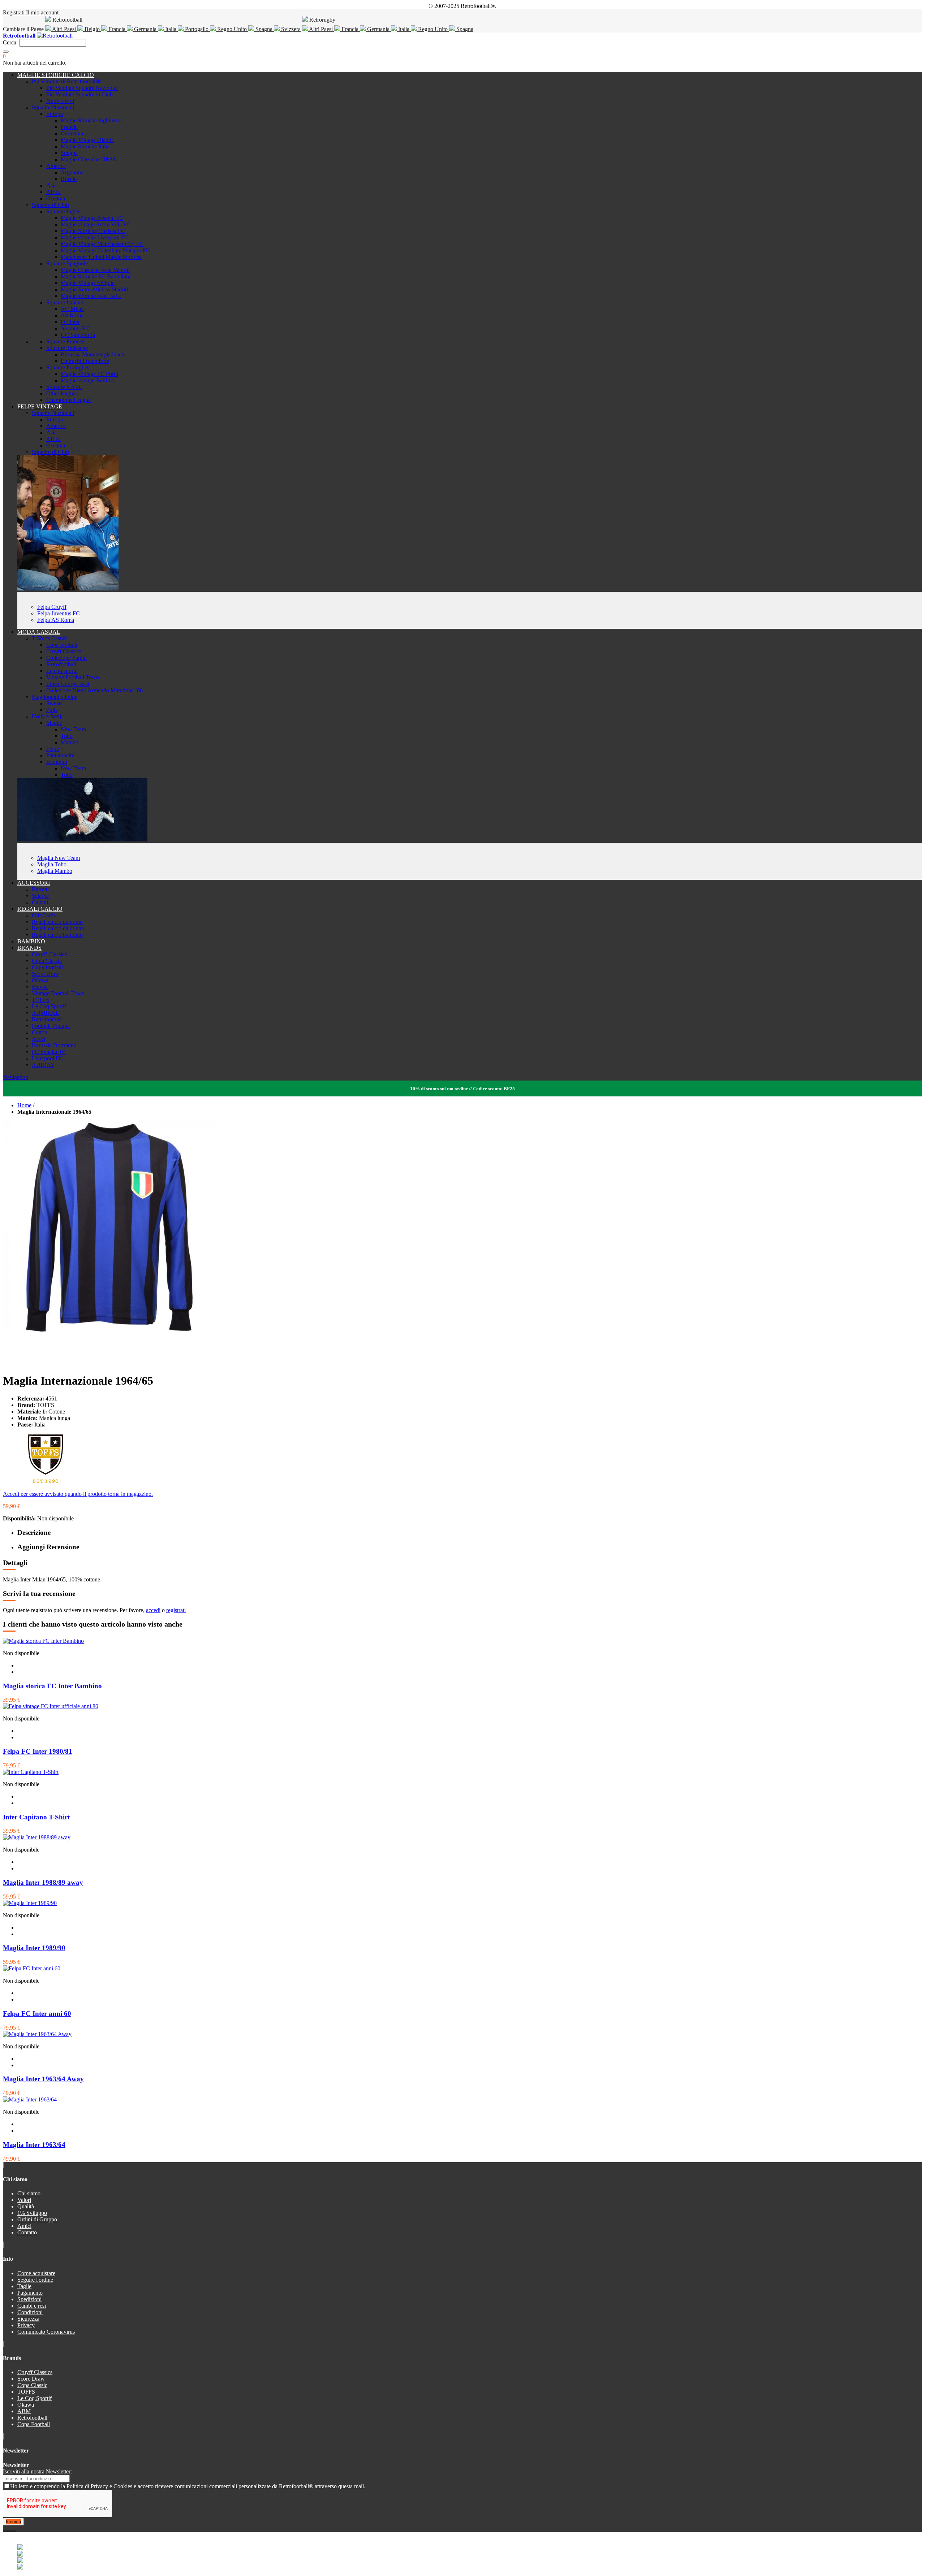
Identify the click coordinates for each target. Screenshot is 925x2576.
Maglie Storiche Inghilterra (91, 120)
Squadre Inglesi (64, 211)
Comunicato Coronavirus (46, 2332)
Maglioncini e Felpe (55, 697)
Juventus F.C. (76, 328)
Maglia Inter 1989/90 (34, 1948)
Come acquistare (36, 2273)
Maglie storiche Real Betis (91, 296)
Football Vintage (51, 1026)
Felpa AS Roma (56, 620)
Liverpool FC (47, 1058)
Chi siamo (29, 2193)
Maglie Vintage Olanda (87, 140)
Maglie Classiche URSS (88, 159)
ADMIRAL (46, 1013)
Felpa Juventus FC (59, 613)
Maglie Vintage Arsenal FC (92, 218)
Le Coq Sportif (49, 1006)
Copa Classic (47, 961)
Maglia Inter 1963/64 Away (43, 2079)
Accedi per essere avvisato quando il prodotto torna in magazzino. (78, 1494)
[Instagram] (10, 2529)
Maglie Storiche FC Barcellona (96, 276)
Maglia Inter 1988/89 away (43, 1882)
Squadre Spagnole (67, 263)
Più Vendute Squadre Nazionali (82, 88)
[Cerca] (6, 52)
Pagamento (30, 2293)
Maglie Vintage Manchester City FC (102, 244)
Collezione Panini (66, 658)
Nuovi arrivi (60, 101)
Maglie (54, 723)
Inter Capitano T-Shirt (36, 1817)
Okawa (40, 980)
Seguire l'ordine (35, 2280)
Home (24, 1105)
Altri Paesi (64, 29)
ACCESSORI (34, 883)
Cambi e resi (32, 2306)
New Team (73, 729)
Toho (67, 736)
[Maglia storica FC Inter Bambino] (43, 1641)
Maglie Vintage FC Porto (89, 374)
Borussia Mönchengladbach (92, 354)
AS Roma (72, 315)
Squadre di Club (50, 205)
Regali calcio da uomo (57, 922)
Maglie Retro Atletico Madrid (94, 289)
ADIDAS (43, 1065)
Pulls (52, 710)
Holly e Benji (47, 716)
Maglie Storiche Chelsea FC (93, 231)
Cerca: (10, 42)
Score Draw (46, 974)
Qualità (26, 2206)
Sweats (54, 703)
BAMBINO (31, 941)
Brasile (69, 179)
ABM (38, 1039)
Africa (53, 192)
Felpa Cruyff (52, 607)
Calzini (40, 902)
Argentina (72, 172)
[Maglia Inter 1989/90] (30, 1903)
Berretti (40, 889)
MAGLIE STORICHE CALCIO (56, 75)
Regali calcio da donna (58, 928)
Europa (55, 114)
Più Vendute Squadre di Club (79, 94)
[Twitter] (7, 2529)
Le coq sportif (62, 671)
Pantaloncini (60, 755)
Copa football (62, 645)
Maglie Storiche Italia (85, 146)
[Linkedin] (13, 2529)
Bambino (57, 762)
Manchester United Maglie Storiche (101, 257)
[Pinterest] (15, 2529)
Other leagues (62, 393)
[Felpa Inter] (68, 588)
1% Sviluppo (32, 2213)
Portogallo (197, 29)
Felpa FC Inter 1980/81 (38, 1751)
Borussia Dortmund (54, 1045)
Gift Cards (44, 915)
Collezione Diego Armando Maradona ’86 (94, 690)
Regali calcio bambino (57, 935)
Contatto (27, 2232)
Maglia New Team (59, 858)
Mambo (70, 742)
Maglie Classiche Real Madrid (95, 270)
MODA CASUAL (39, 632)
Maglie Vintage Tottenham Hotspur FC (105, 250)
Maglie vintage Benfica (87, 380)
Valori (24, 2200)
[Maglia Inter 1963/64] (30, 2099)
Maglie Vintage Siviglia (88, 283)
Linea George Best (68, 684)
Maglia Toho (52, 864)
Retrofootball (61, 664)
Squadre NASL (64, 387)
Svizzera (290, 29)
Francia (117, 29)
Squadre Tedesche (67, 348)
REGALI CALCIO (40, 909)
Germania (145, 29)
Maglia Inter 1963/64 (34, 2145)
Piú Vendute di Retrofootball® (66, 81)
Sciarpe (40, 896)
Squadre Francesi (66, 341)
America (56, 166)
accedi (153, 1610)
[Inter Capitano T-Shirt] (31, 1772)
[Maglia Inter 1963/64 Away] (37, 2034)
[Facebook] (4, 2529)
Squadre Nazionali (53, 107)
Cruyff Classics (64, 651)
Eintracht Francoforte (85, 361)
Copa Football (34, 2424)
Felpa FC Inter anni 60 (37, 2014)
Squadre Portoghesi (68, 367)
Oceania (56, 198)
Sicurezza (28, 2319)
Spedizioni (29, 2299)
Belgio (92, 29)
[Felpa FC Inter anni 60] (32, 1968)
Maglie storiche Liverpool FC (94, 237)
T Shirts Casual (49, 638)
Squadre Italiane (65, 302)
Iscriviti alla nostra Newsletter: (37, 2471)
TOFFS (41, 1000)
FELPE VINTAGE (40, 406)
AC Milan (72, 309)
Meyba (40, 987)
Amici (24, 2226)
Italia (171, 29)
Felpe (53, 749)
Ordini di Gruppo (37, 2219)
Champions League (68, 400)
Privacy (26, 2325)
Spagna (264, 29)
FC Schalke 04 (49, 1052)
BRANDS (29, 948)
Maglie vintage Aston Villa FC (96, 224)
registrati (176, 1610)
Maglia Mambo (55, 871)
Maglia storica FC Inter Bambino (52, 1686)
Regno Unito (232, 29)
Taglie (24, 2286)
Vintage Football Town (73, 677)
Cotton (40, 1032)
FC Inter (70, 322)
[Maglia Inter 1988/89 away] (37, 1837)
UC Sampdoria (78, 335)
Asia (51, 185)
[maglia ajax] (82, 839)
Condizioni (30, 2312)
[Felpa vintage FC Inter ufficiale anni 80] (51, 1706)
